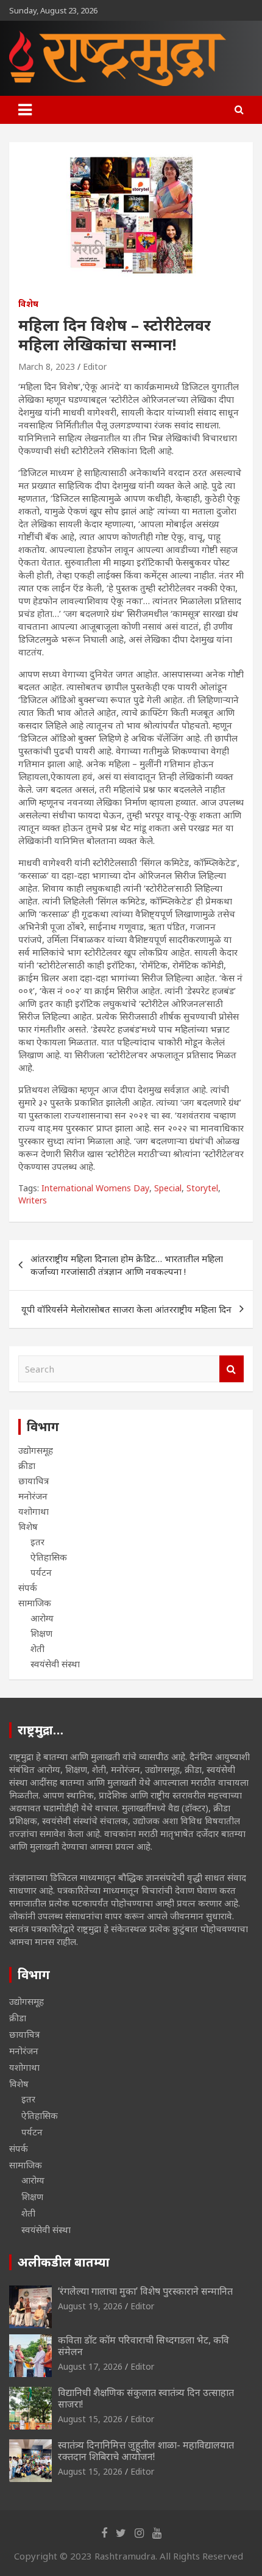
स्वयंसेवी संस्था (55, 1664)
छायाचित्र (34, 1481)
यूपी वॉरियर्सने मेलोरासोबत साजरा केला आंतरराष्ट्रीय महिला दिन (126, 1309)
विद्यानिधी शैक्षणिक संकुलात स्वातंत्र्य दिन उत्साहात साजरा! (146, 2398)
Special (168, 1188)
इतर (37, 1542)
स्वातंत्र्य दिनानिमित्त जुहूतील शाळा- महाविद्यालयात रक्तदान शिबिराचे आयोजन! (146, 2451)
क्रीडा (27, 1465)
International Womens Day (95, 1188)
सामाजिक (35, 1603)
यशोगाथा (34, 1511)
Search (232, 1369)
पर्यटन (41, 1572)
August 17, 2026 (90, 2366)
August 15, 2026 (90, 2419)
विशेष (28, 304)
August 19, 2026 (90, 2306)
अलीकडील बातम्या (64, 2262)
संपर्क (28, 1587)
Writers (33, 1200)
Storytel (202, 1188)
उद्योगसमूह (36, 1450)
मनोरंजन (33, 1496)
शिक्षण (41, 1633)
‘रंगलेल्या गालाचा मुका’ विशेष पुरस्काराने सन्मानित (145, 2291)
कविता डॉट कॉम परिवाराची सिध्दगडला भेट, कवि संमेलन (143, 2346)
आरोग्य (42, 1618)
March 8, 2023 (47, 366)
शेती (37, 1648)
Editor (95, 366)
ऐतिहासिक (49, 1557)
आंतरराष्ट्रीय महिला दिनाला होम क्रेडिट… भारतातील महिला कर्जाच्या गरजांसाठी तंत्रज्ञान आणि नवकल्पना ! (127, 1265)
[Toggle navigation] (25, 110)
